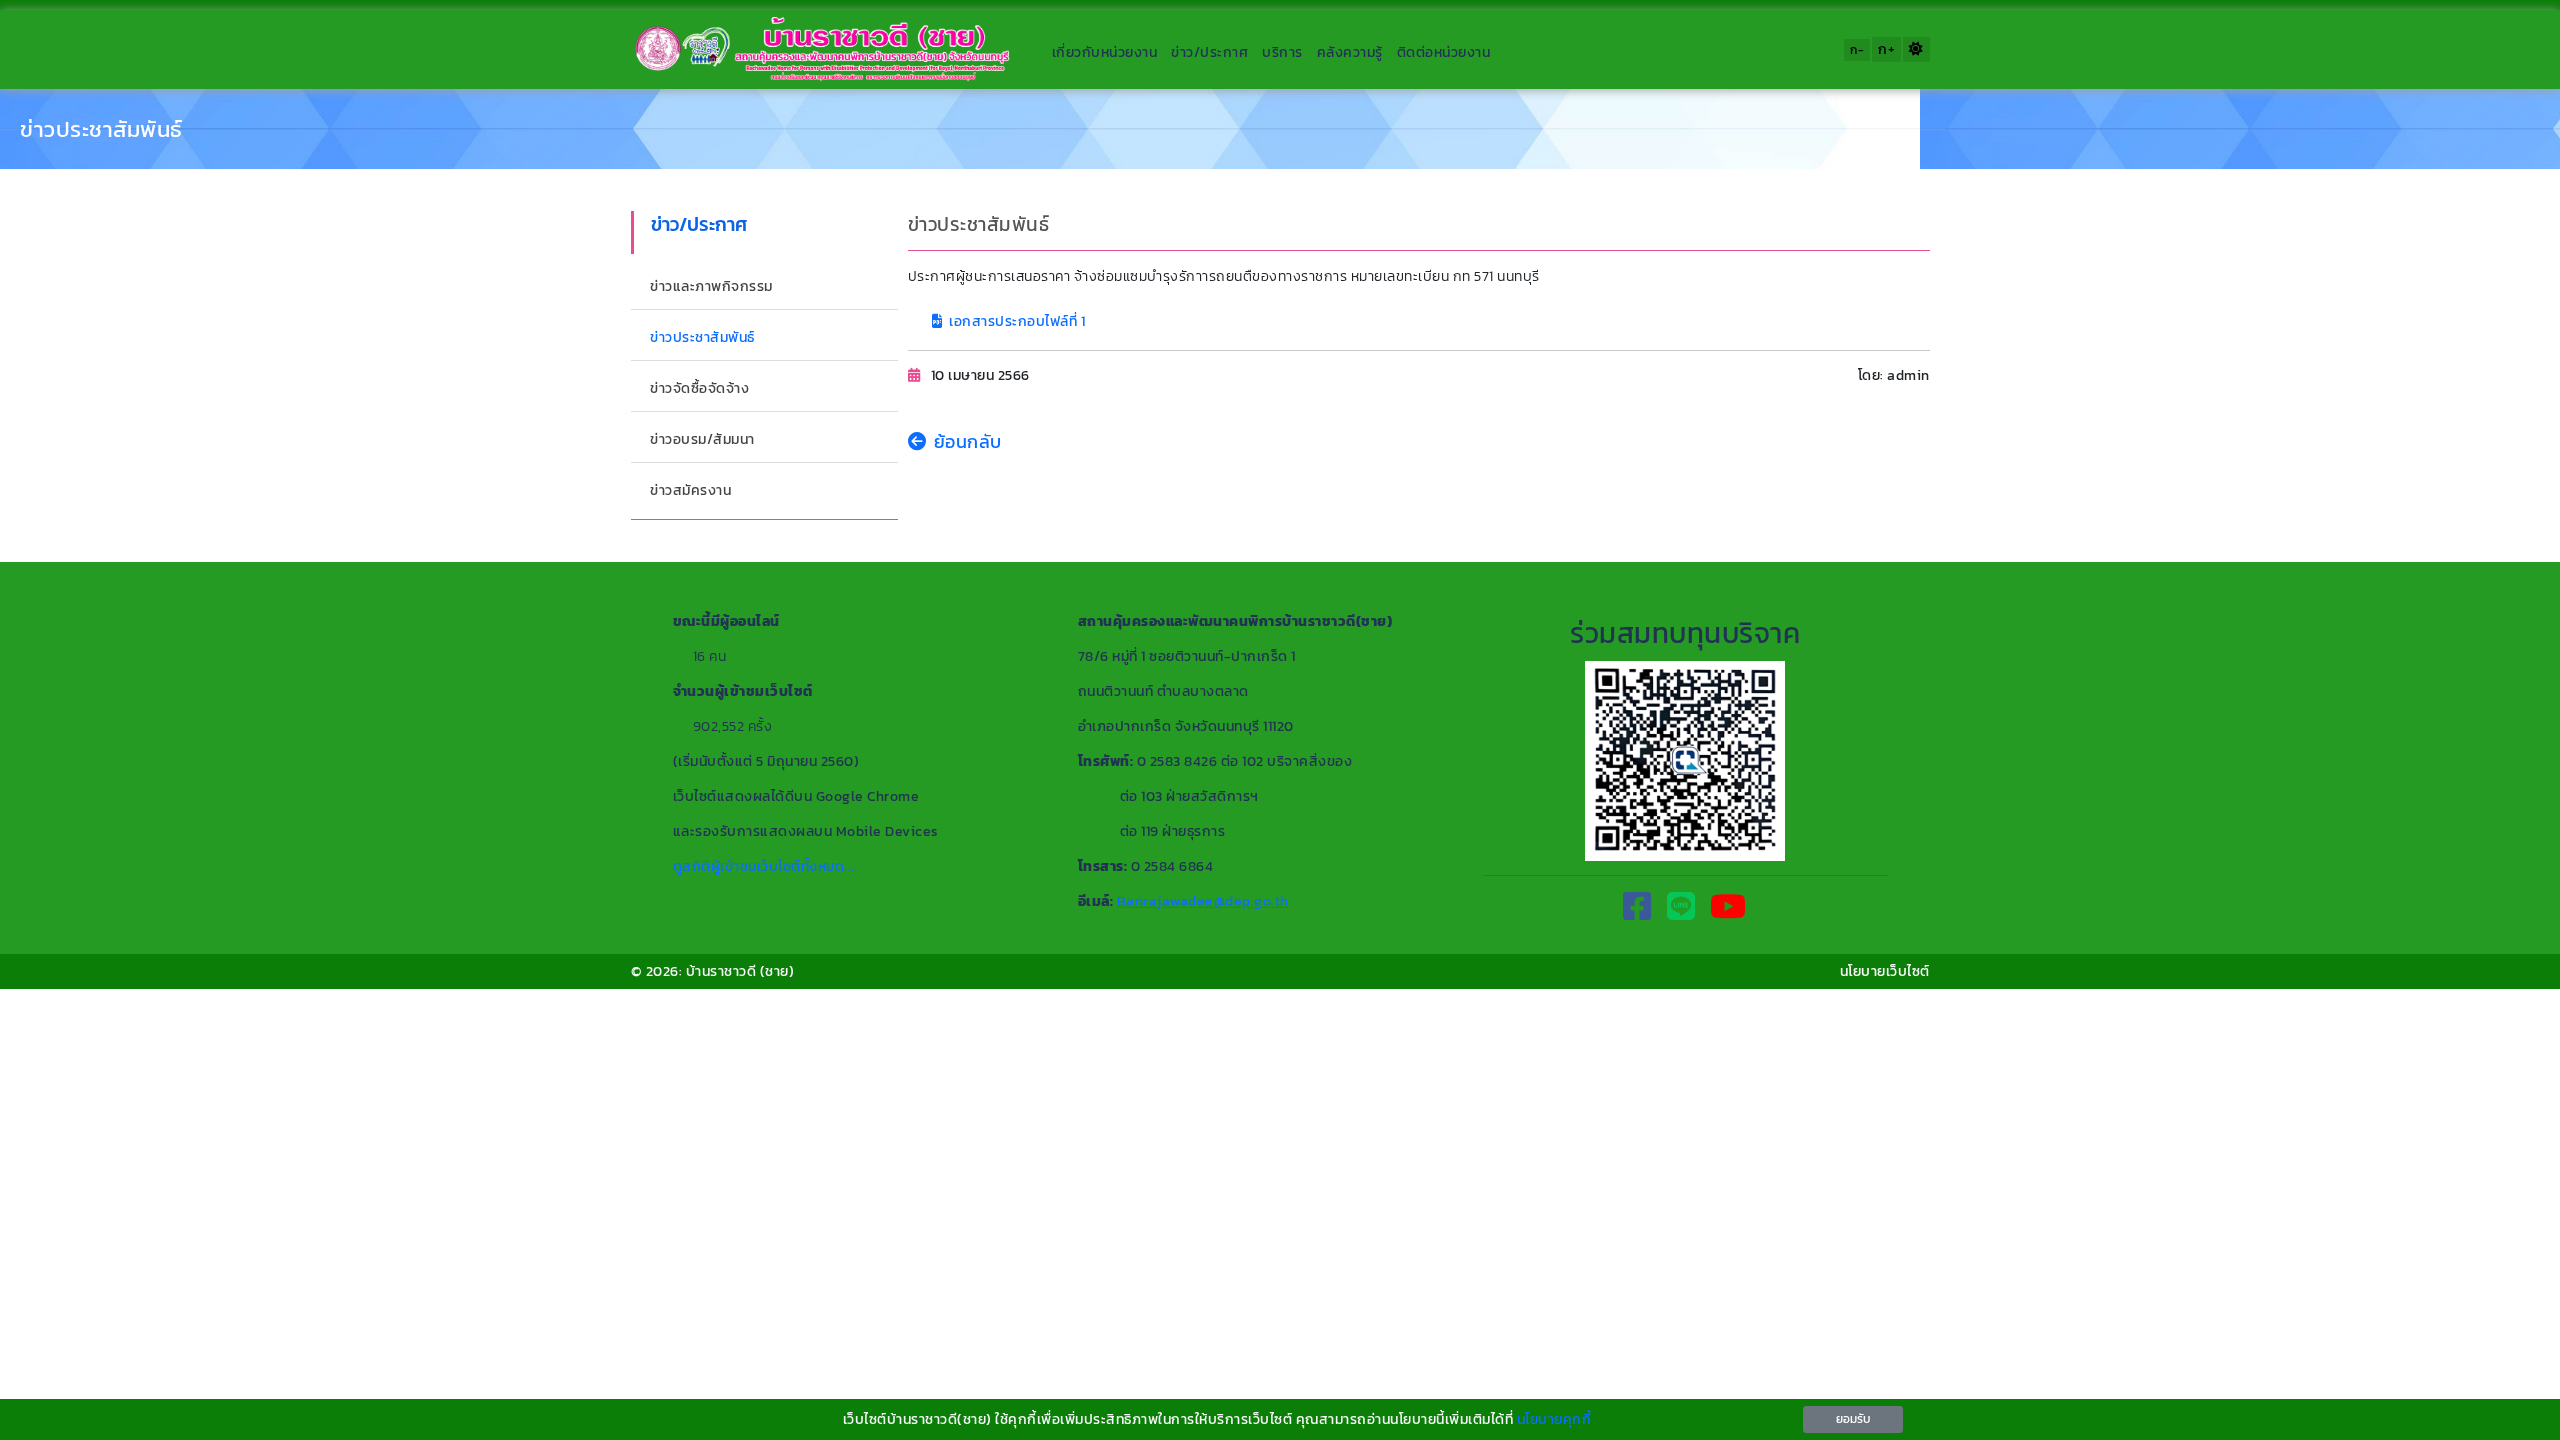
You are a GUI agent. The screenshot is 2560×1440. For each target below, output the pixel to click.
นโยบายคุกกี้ (1554, 1419)
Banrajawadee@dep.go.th (1203, 901)
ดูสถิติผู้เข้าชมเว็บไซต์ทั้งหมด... (764, 866)
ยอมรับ (1853, 1419)
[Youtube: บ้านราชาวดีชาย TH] (1728, 907)
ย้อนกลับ (968, 441)
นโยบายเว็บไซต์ (1885, 971)
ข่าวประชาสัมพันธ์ (101, 129)
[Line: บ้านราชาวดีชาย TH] (1681, 907)
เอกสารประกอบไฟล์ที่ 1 (1017, 321)
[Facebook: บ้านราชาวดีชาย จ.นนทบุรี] (1637, 907)
